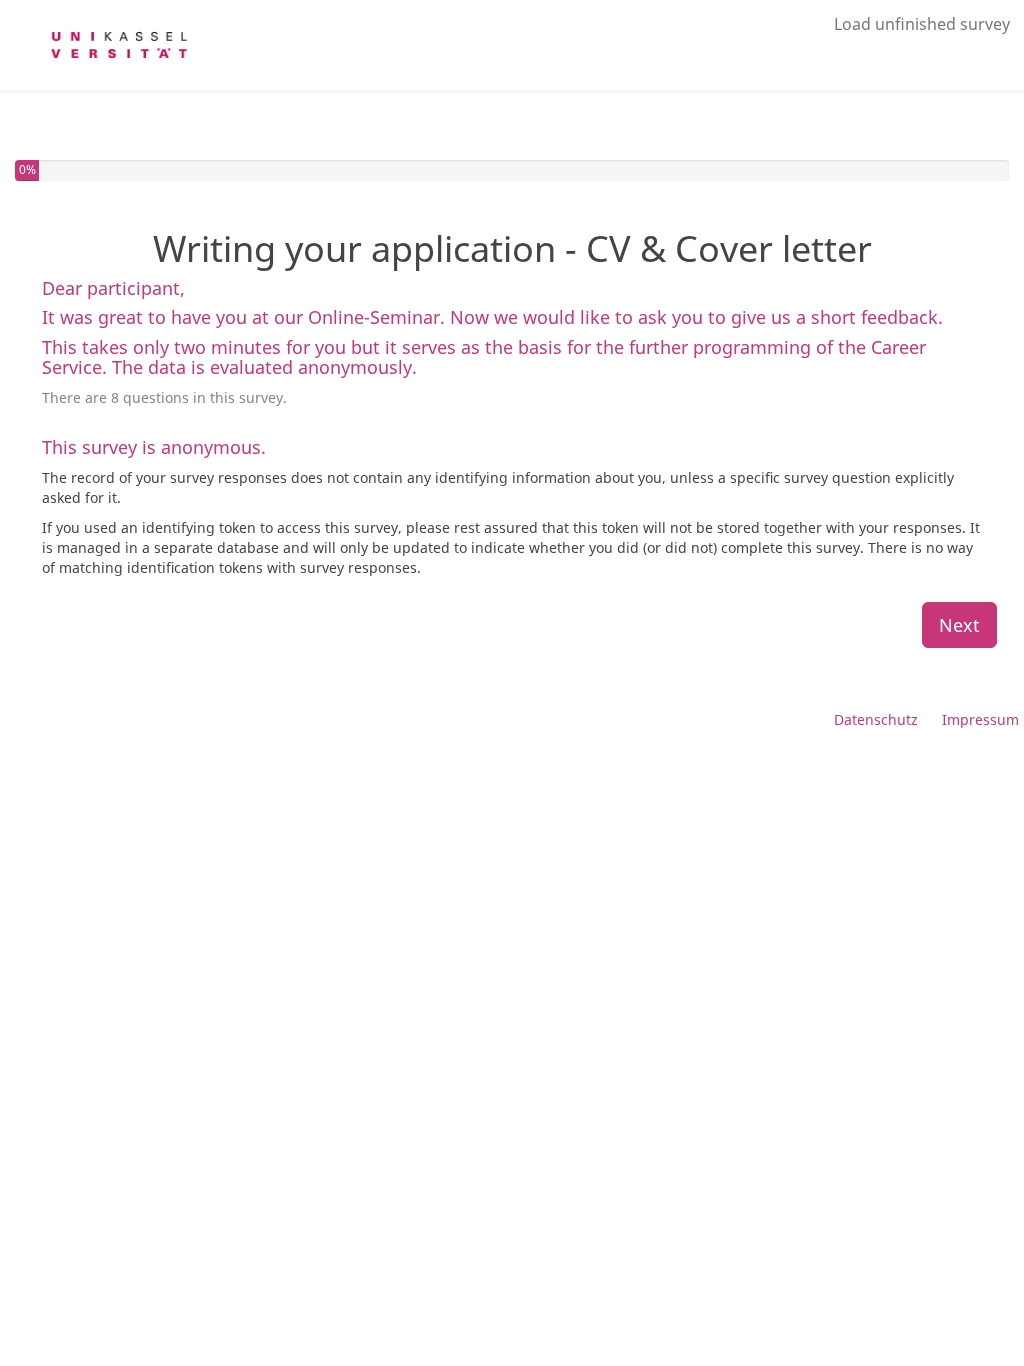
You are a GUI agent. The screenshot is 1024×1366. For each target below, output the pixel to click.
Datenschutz (876, 719)
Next (959, 625)
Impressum (980, 719)
